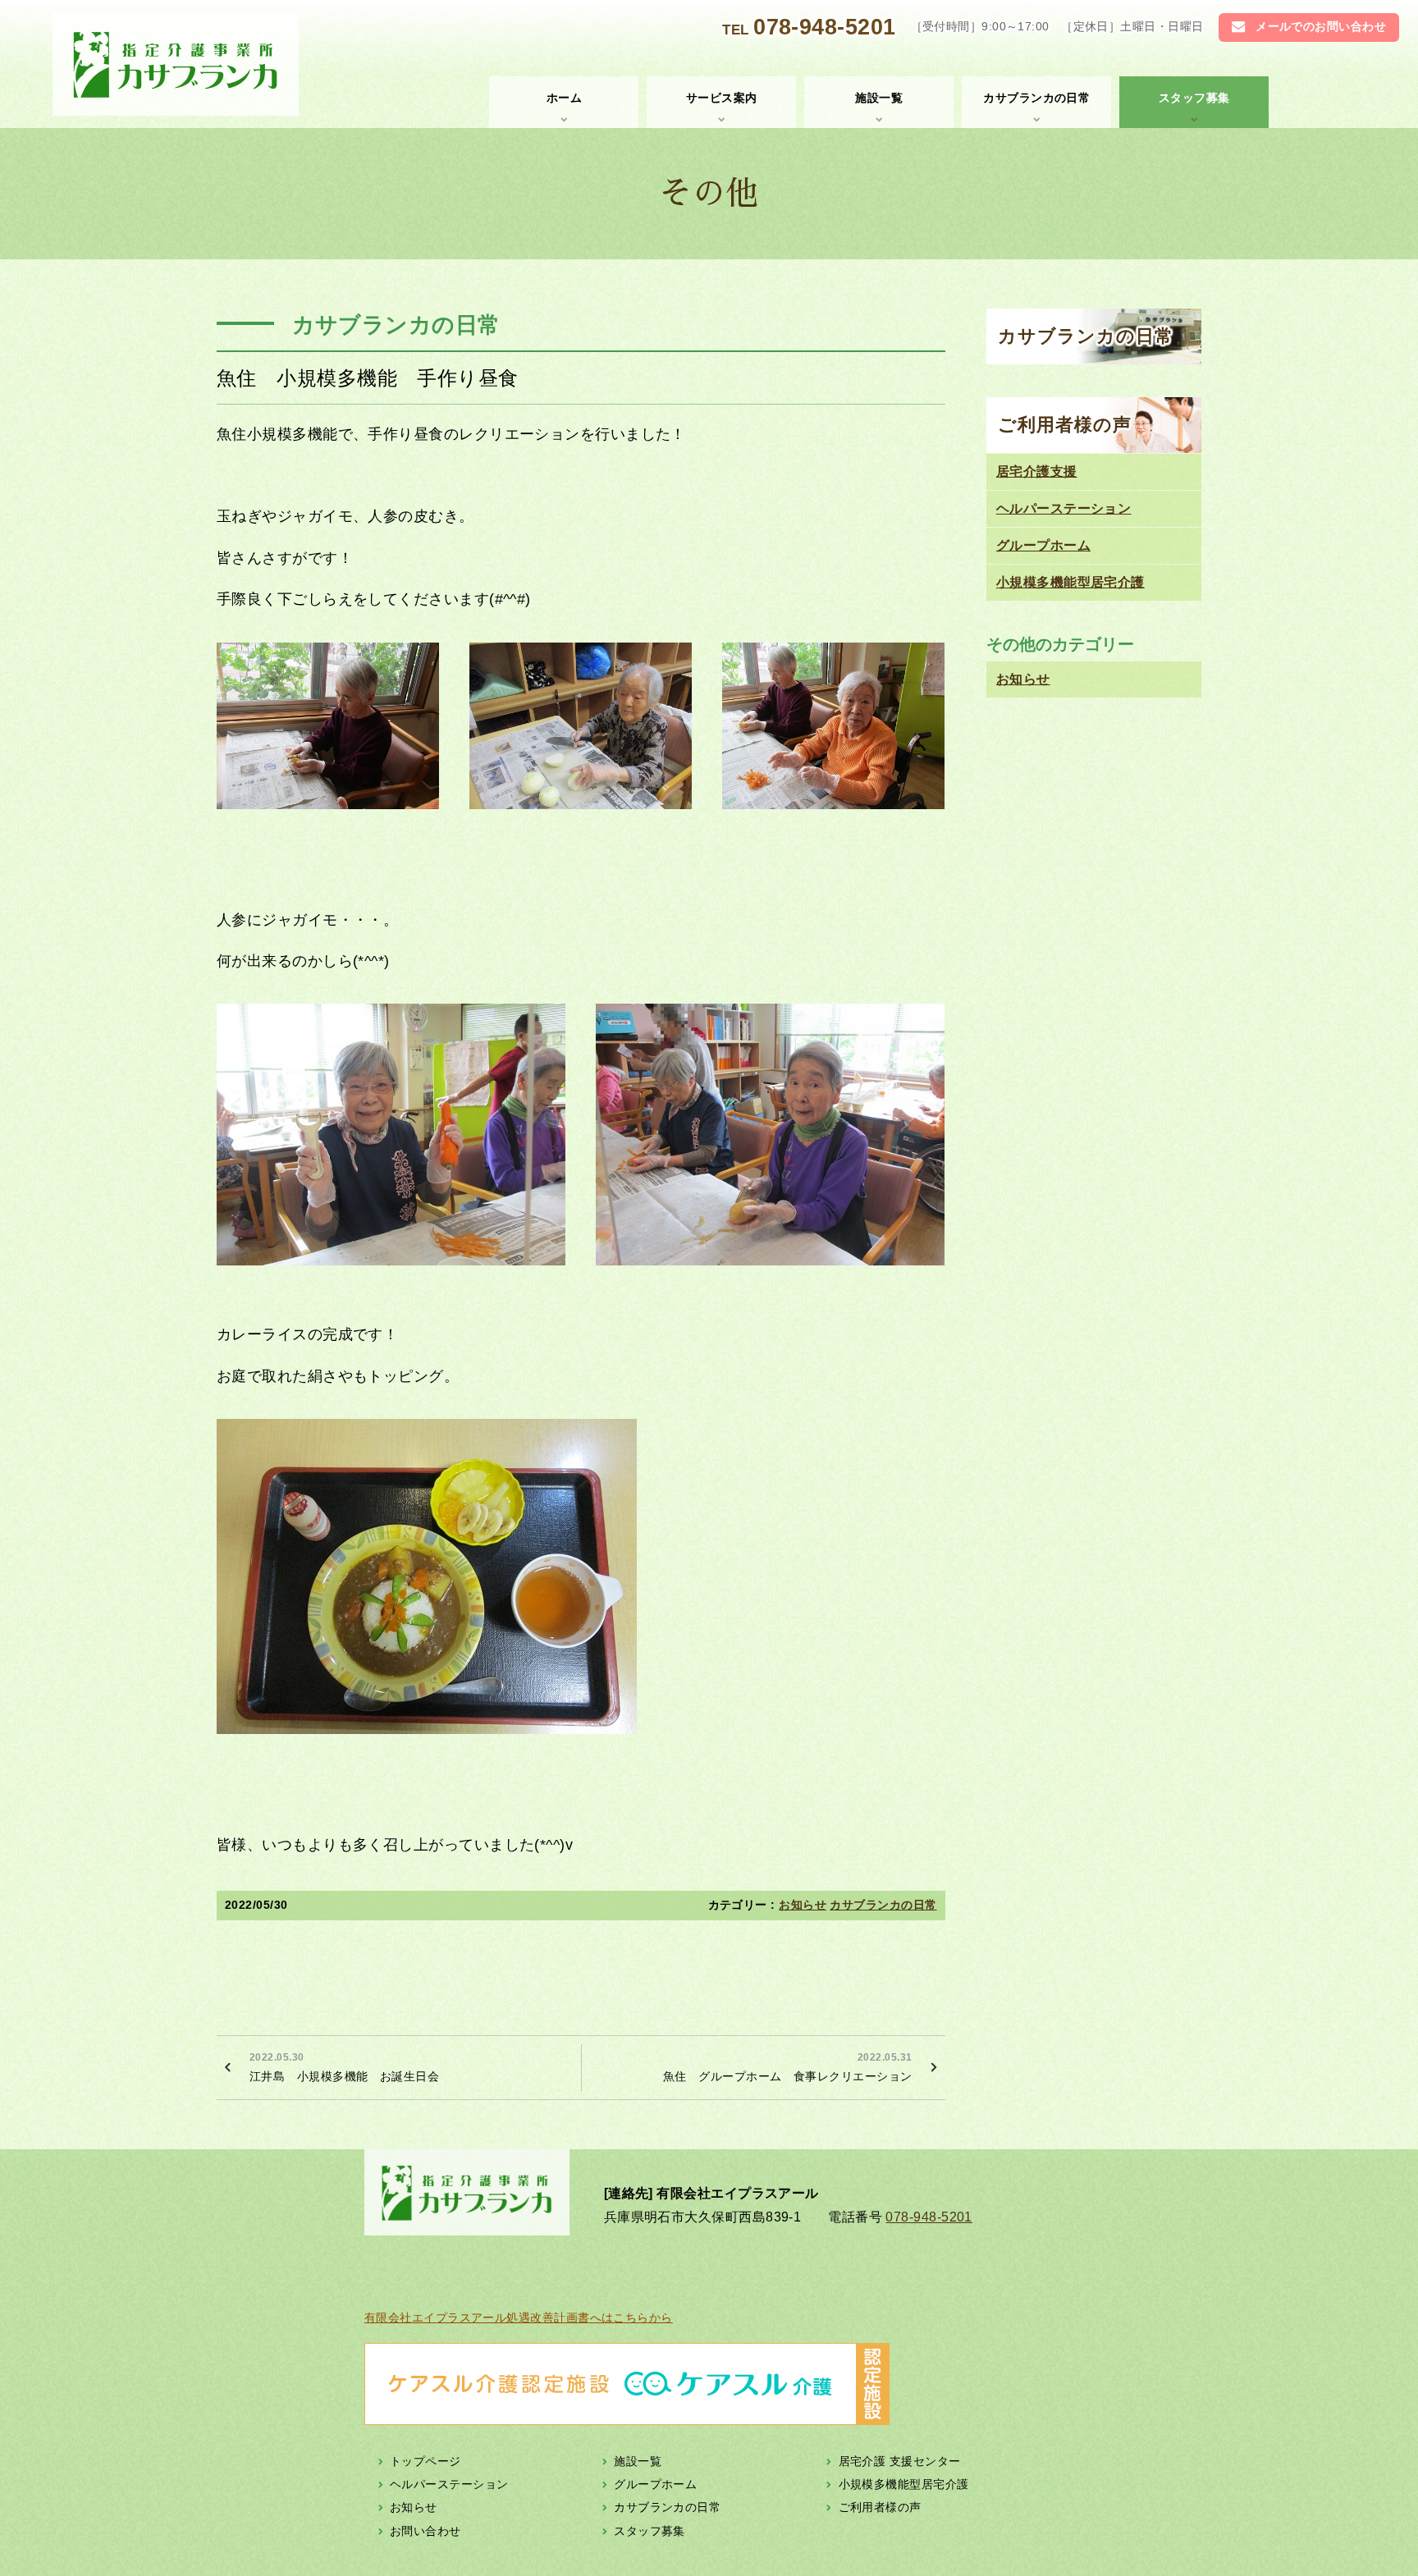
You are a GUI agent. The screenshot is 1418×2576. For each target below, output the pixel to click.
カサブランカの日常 (1036, 98)
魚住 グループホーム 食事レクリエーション (787, 2067)
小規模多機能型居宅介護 (1070, 582)
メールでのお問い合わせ (1321, 27)
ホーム (564, 98)
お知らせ (803, 1905)
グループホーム (1043, 545)
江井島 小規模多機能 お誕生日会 (344, 2067)
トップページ (425, 2460)
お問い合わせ (425, 2530)
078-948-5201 (824, 27)
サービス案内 (722, 98)
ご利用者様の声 (1065, 425)
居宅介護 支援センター (900, 2460)
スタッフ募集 (1194, 98)
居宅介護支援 (1037, 471)
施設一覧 (879, 98)
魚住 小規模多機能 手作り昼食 (368, 378)
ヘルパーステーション (1064, 508)
